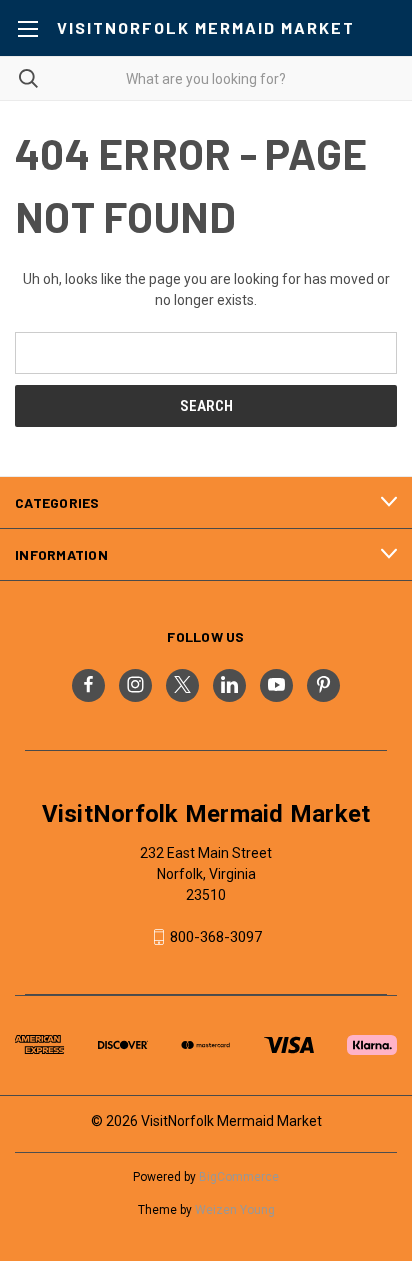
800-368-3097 (216, 937)
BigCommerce (239, 1177)
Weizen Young (235, 1210)
